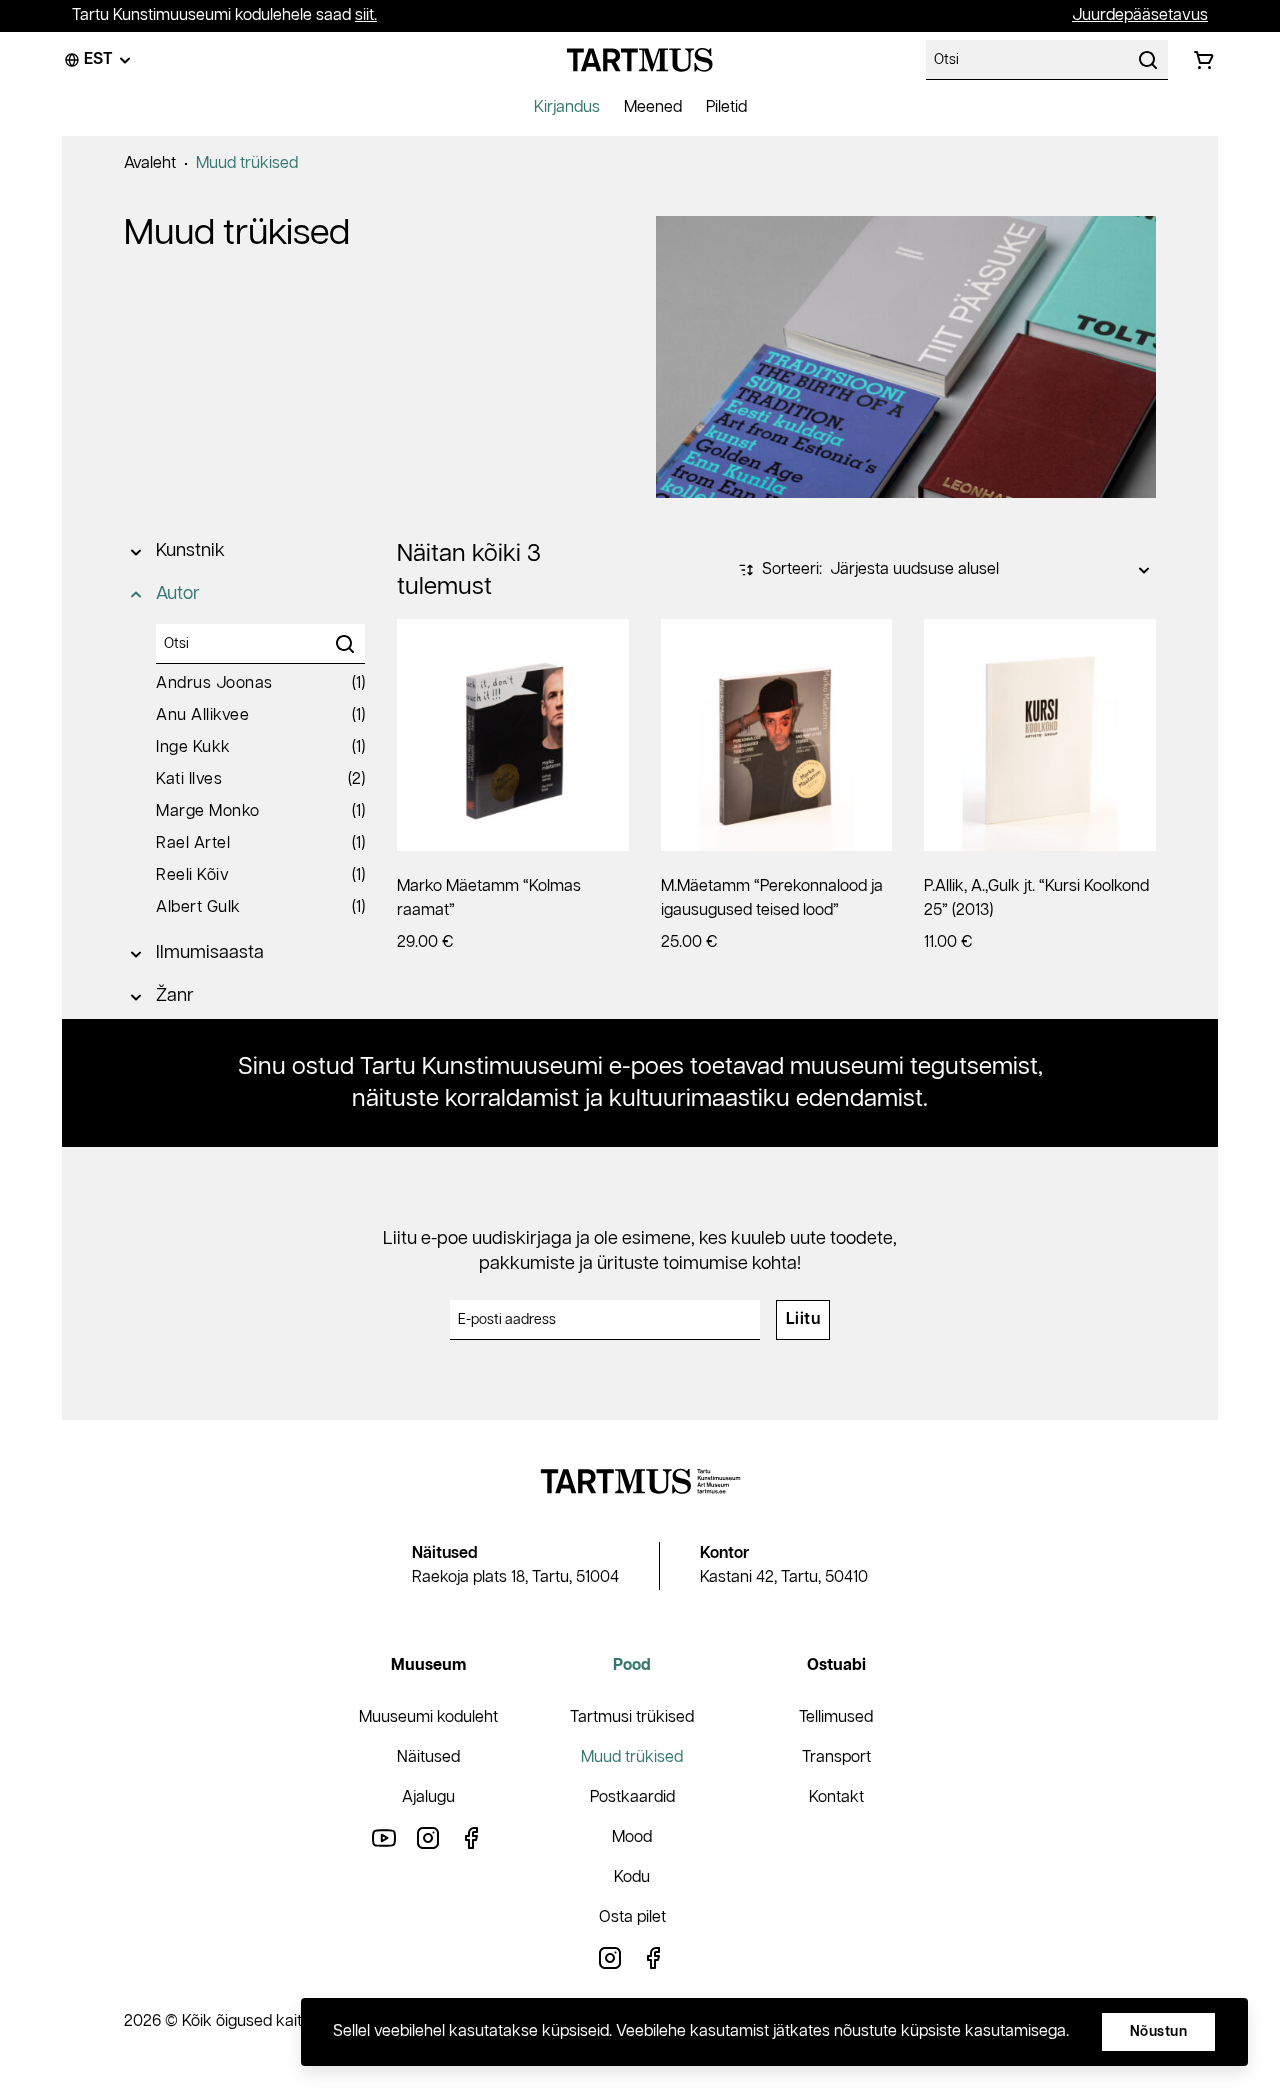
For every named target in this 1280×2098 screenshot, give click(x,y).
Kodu (632, 1877)
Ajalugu (428, 1797)
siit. (366, 15)
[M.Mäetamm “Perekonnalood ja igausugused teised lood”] (777, 735)
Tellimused (836, 1717)
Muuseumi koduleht (428, 1717)
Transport (836, 1757)
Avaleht (150, 163)
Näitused (428, 1757)
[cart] (1204, 60)
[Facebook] (472, 1837)
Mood (632, 1837)
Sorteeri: (792, 569)
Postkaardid (632, 1797)
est (98, 59)
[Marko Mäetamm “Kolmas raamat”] (513, 735)
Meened (653, 107)
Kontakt (836, 1797)
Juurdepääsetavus (1140, 15)
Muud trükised (247, 163)
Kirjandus (567, 107)
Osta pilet (632, 1917)
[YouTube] (384, 1837)
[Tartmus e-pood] (640, 60)
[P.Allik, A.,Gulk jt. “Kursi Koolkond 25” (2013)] (1040, 735)
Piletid (726, 107)
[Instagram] (428, 1837)
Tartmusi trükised (632, 1717)
